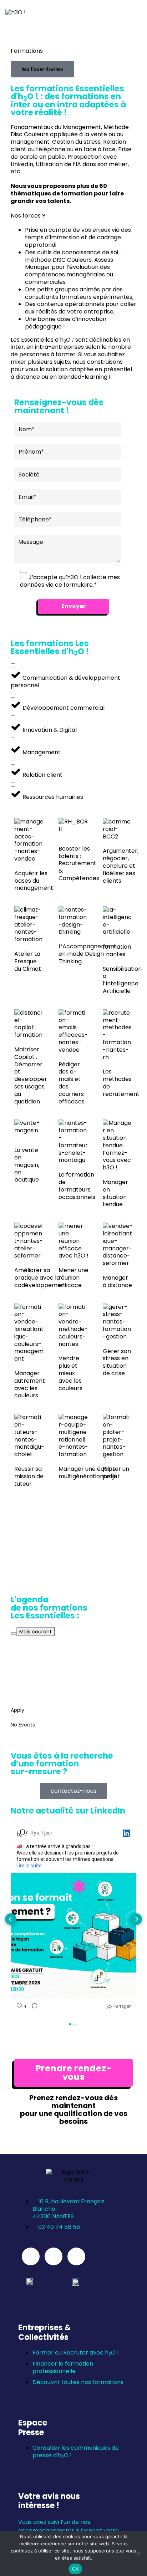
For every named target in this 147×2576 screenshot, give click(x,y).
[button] (42, 69)
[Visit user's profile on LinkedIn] (22, 1833)
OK (75, 2569)
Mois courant (36, 1632)
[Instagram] (76, 2256)
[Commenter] (32, 2007)
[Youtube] (54, 2256)
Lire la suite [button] (29, 1866)
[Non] (138, 2554)
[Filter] (14, 1633)
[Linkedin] (31, 2256)
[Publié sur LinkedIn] (126, 1833)
